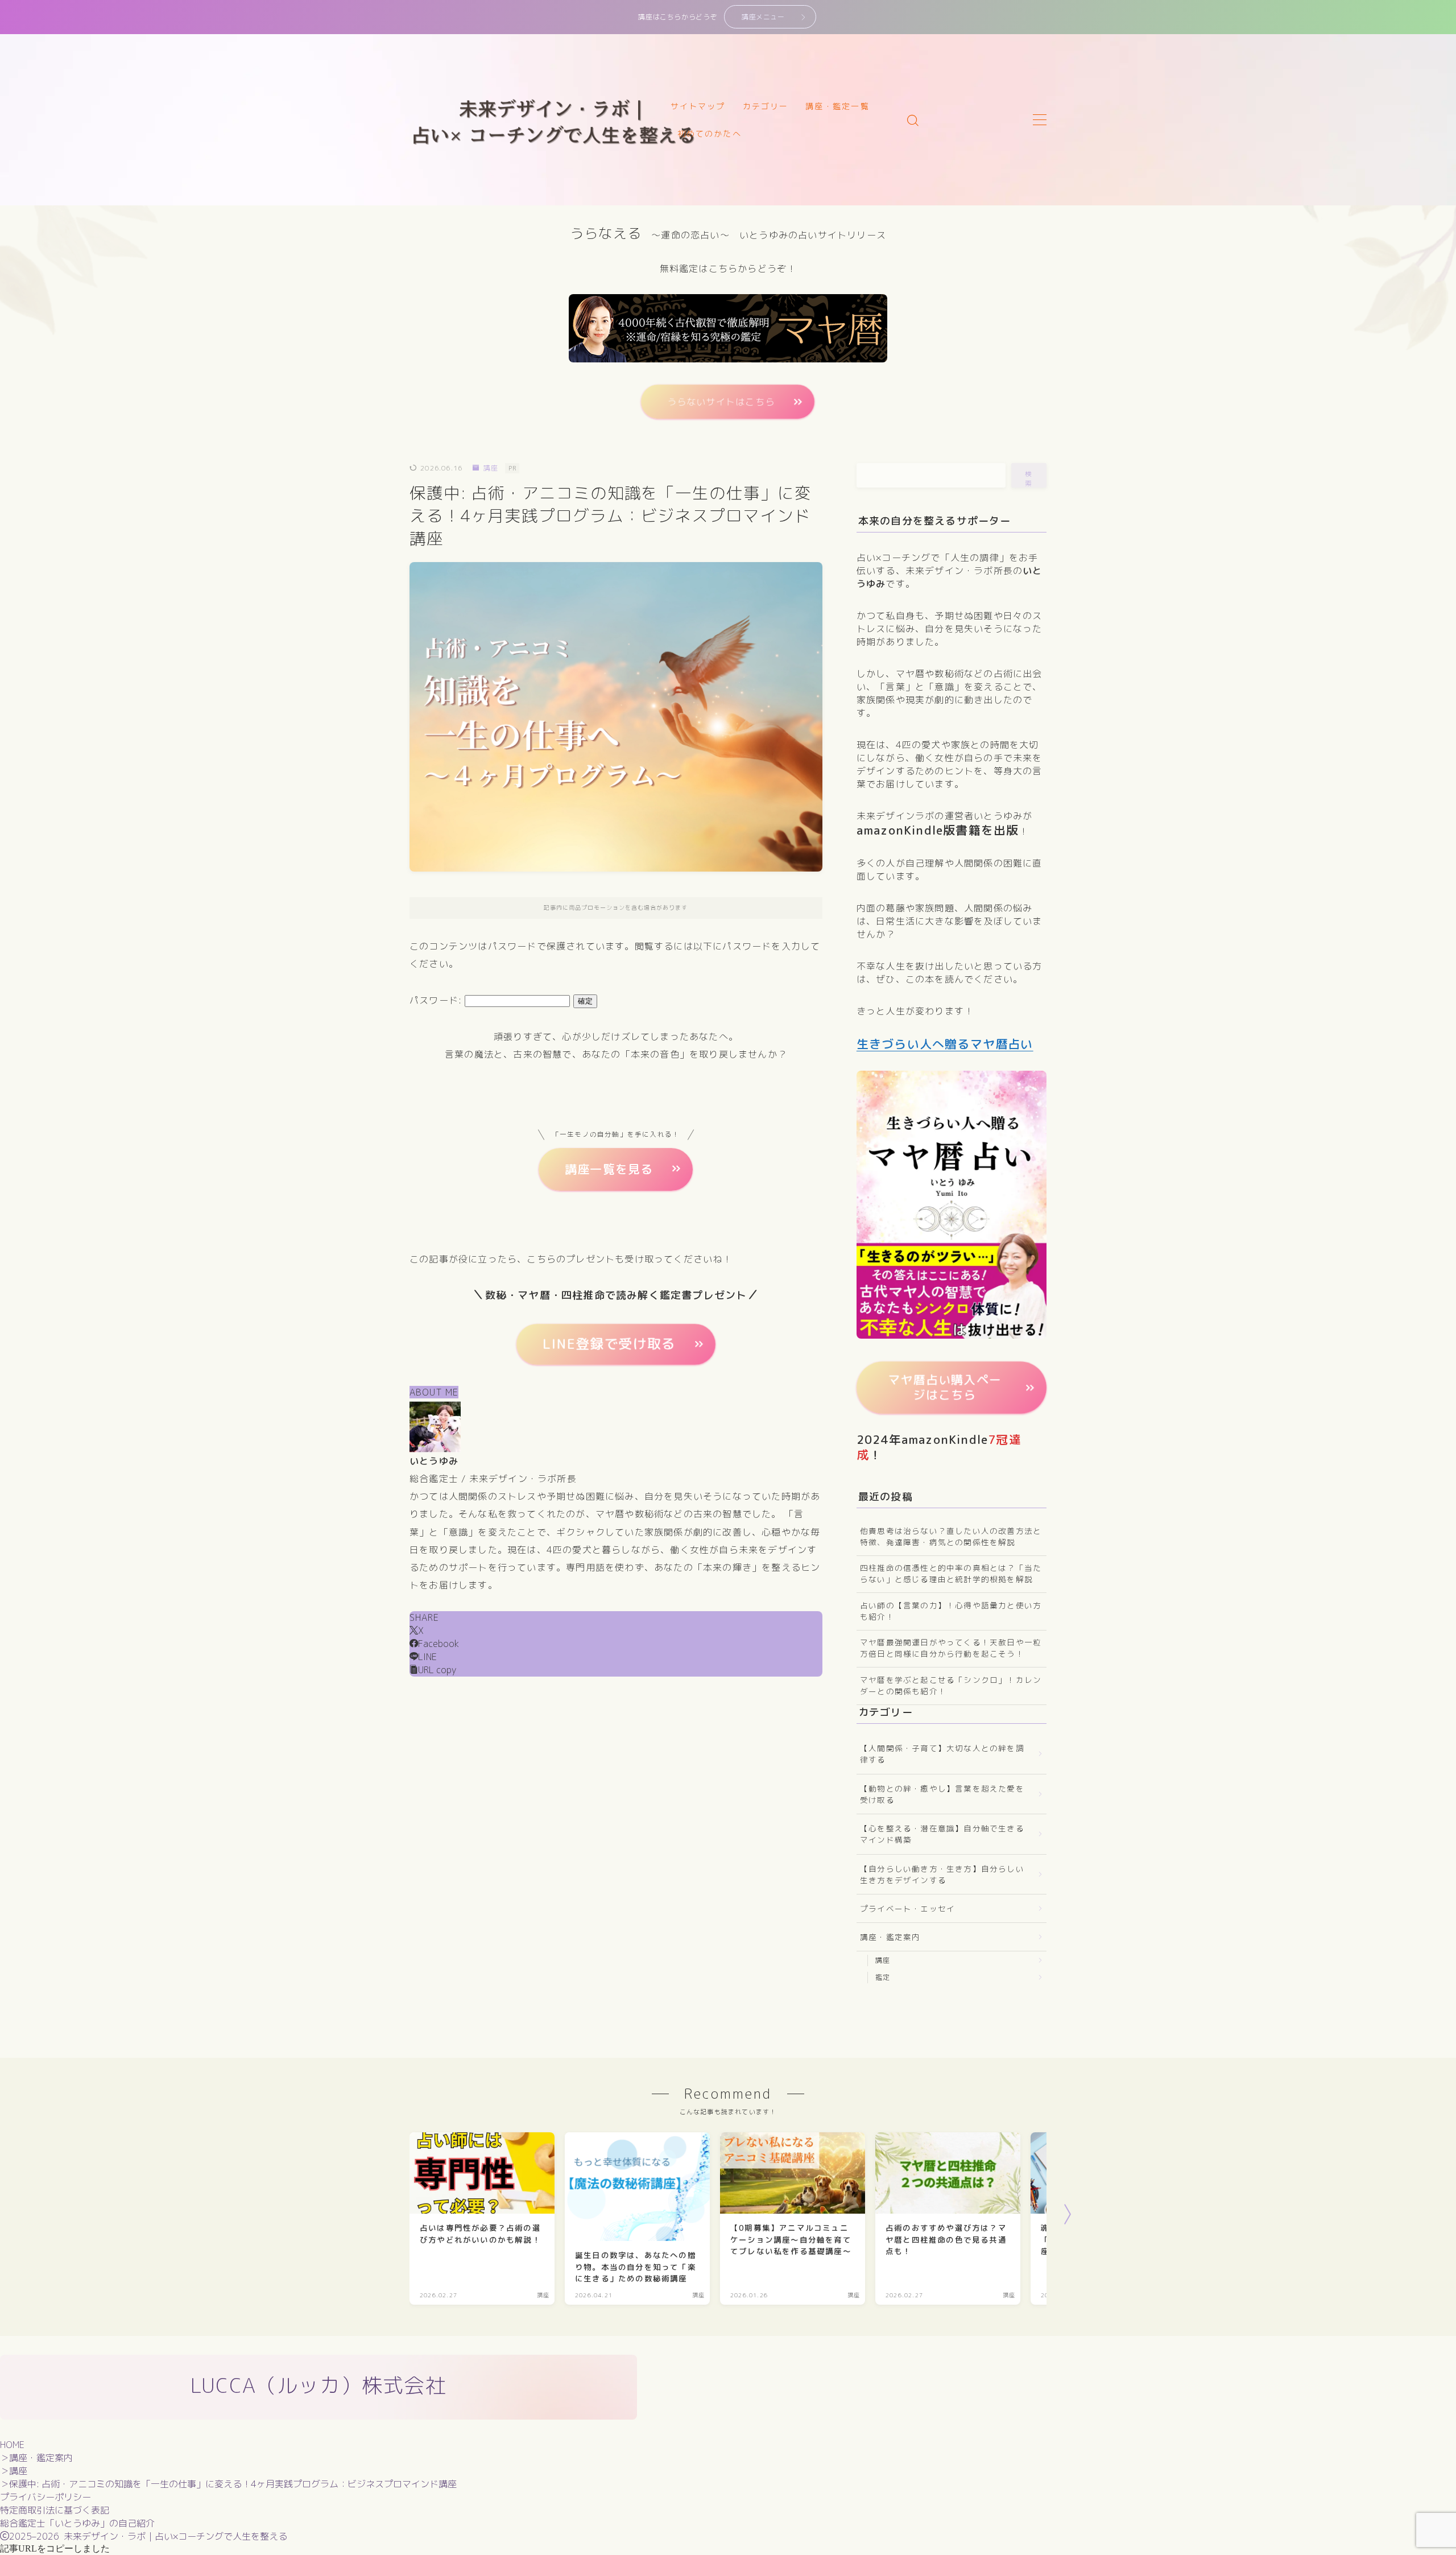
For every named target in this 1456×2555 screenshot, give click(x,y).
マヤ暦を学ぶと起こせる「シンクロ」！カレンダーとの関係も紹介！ (951, 1685)
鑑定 (883, 1977)
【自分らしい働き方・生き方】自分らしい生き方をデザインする (942, 1874)
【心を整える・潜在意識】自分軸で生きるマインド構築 (942, 1834)
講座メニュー (763, 17)
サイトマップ (698, 106)
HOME (12, 2445)
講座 (491, 468)
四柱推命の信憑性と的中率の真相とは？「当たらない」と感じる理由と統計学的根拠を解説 (951, 1573)
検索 (1029, 478)
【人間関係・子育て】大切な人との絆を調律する (942, 1754)
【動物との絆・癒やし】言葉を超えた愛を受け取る (942, 1794)
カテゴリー (766, 106)
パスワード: (437, 1000)
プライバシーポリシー (45, 2497)
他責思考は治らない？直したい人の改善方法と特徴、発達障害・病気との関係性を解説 (951, 1536)
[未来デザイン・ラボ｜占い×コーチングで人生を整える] (554, 120)
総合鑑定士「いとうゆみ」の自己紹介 (77, 2523)
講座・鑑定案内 (890, 1937)
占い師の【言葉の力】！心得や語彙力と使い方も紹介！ (951, 1611)
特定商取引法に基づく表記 (55, 2510)
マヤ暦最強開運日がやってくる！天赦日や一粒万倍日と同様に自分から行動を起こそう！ (951, 1648)
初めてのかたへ (710, 133)
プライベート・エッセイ (907, 1908)
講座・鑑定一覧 (837, 106)
